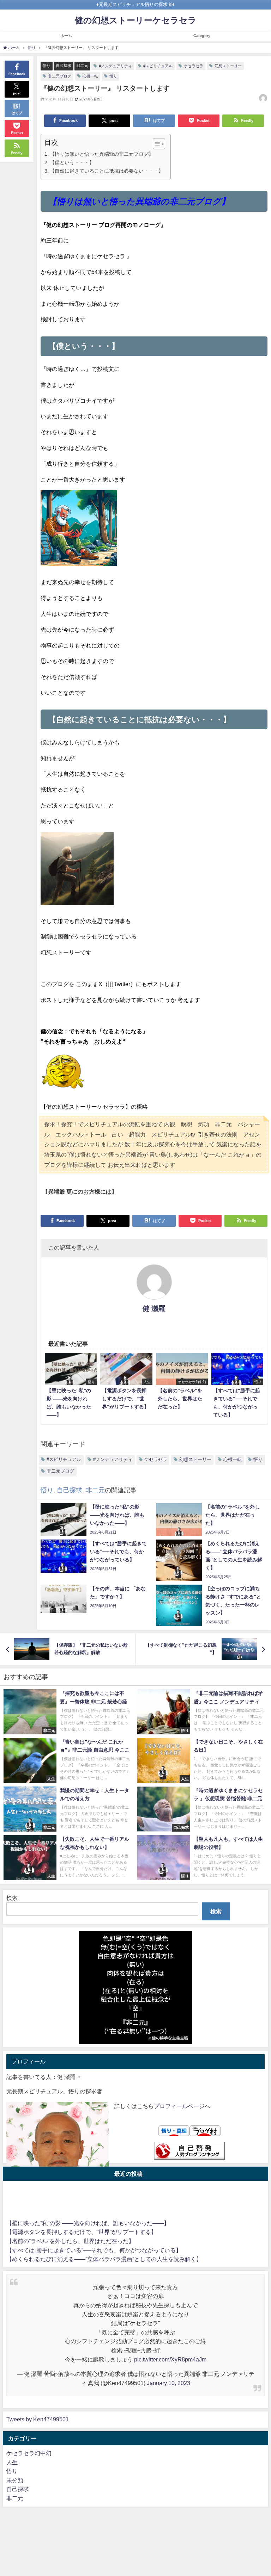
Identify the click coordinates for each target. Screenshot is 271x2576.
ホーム (66, 36)
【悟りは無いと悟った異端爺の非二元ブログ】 (102, 154)
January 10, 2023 (168, 2383)
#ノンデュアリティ (115, 66)
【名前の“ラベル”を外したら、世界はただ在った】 (70, 2241)
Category (202, 36)
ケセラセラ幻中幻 (29, 2453)
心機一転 (90, 76)
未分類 (15, 2480)
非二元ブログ (60, 76)
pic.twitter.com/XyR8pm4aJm (170, 2359)
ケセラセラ (194, 66)
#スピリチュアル (158, 66)
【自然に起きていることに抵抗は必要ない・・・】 (107, 171)
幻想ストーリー (228, 66)
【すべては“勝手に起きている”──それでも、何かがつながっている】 (94, 2250)
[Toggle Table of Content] (155, 144)
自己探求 (64, 66)
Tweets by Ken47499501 (38, 2419)
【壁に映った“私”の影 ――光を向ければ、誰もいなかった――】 (88, 2223)
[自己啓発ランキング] (189, 2151)
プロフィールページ (179, 2106)
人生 (12, 2462)
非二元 (82, 66)
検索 (12, 1898)
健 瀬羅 (154, 1308)
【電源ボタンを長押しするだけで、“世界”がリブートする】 (82, 2232)
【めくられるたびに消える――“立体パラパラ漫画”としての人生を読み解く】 (104, 2259)
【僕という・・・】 (72, 162)
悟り (47, 66)
